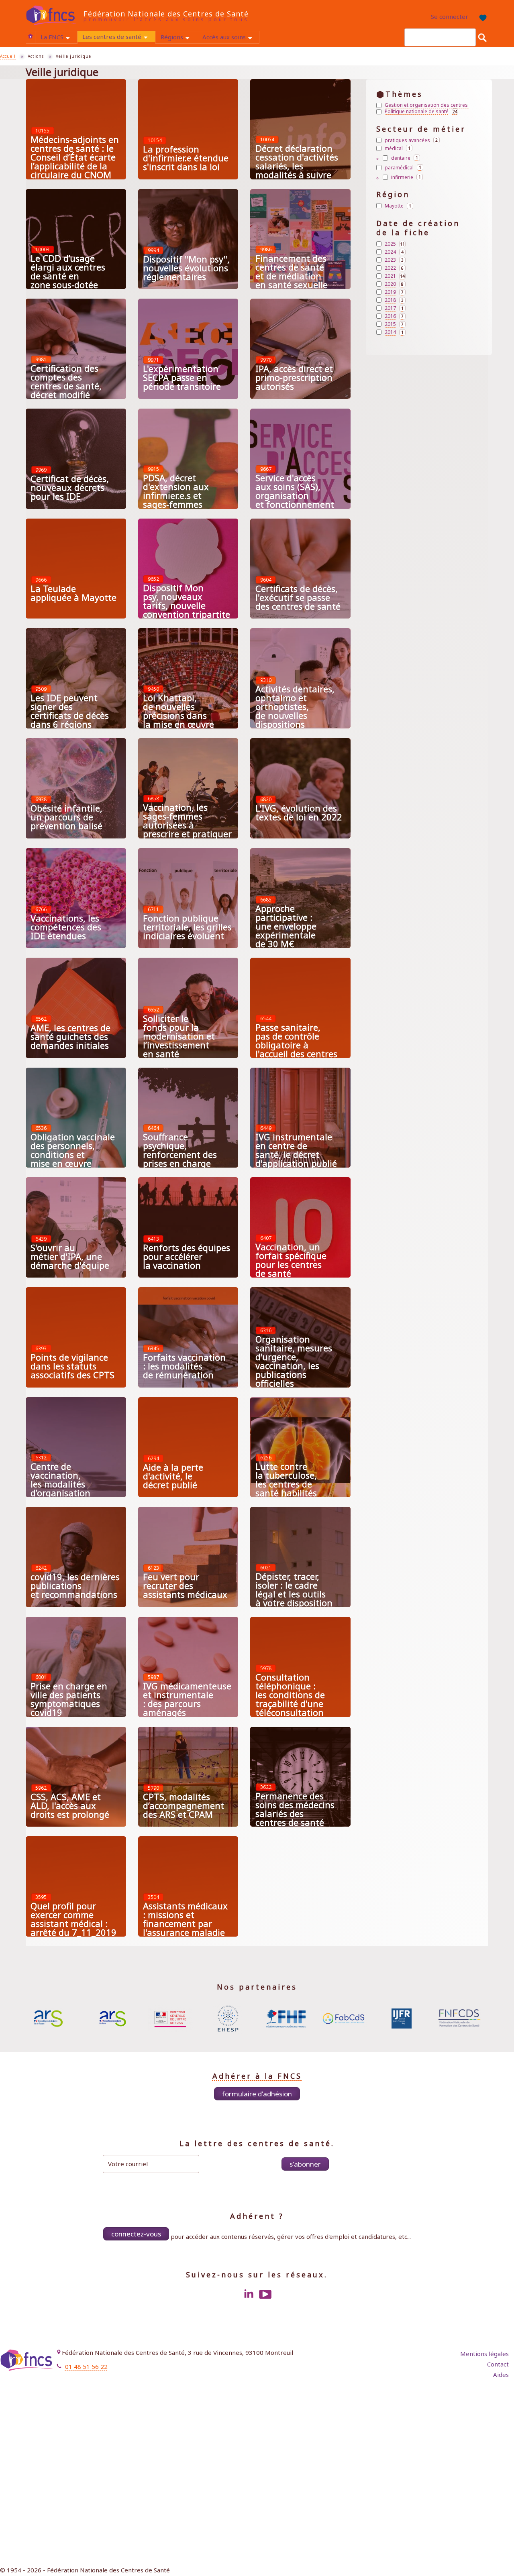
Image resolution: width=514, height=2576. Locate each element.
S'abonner (305, 2164)
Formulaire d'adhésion (257, 2094)
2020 (395, 284)
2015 (395, 324)
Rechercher (482, 37)
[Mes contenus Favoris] (481, 17)
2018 (395, 300)
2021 (395, 276)
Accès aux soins (231, 38)
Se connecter (450, 16)
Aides (501, 2375)
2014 (395, 332)
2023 (395, 260)
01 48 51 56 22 (86, 2366)
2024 (395, 252)
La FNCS (59, 38)
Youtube (265, 2294)
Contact (498, 2364)
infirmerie (407, 177)
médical (399, 148)
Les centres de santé (119, 37)
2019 (395, 292)
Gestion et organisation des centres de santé (427, 105)
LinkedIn (249, 2294)
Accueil (31, 36)
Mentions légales (484, 2354)
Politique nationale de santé (421, 112)
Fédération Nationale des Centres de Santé (166, 14)
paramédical (404, 167)
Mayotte (399, 206)
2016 (395, 316)
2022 (395, 268)
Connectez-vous (136, 2234)
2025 (395, 244)
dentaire (406, 158)
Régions (179, 38)
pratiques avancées (412, 140)
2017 (395, 308)
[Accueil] (55, 15)
